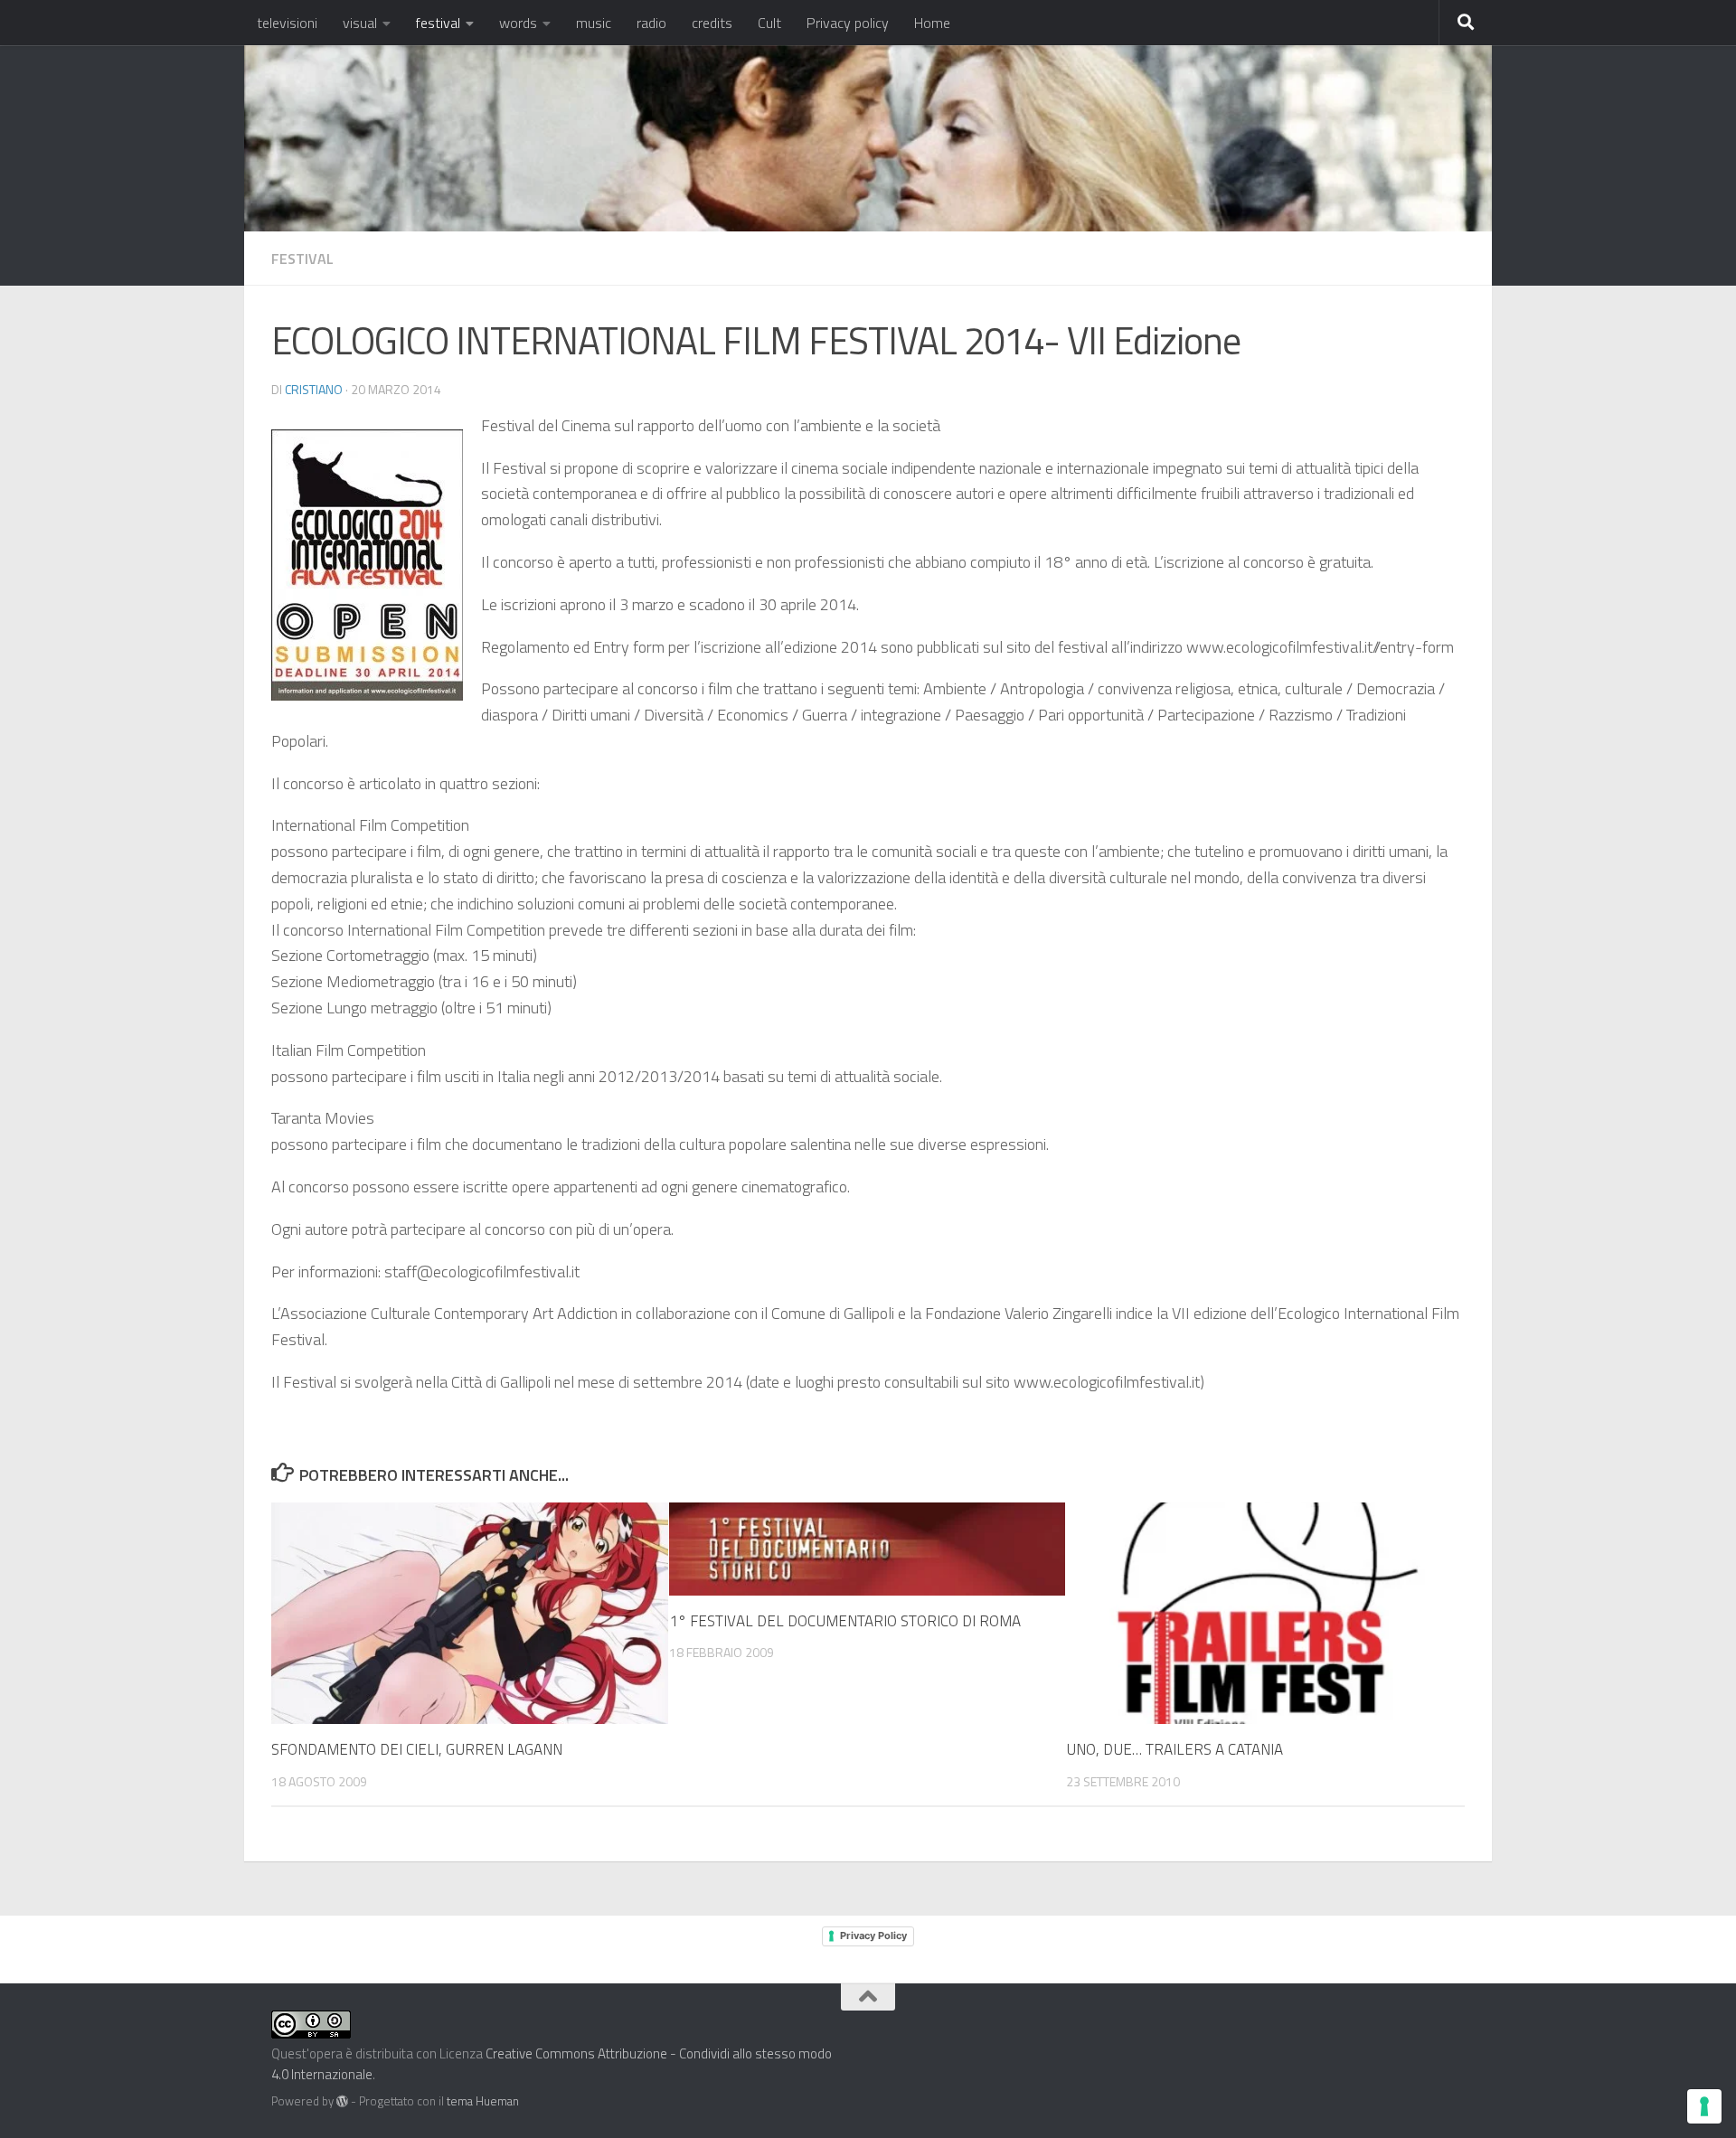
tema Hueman (483, 2101)
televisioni (287, 23)
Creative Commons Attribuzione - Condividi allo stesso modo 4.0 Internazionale (552, 2064)
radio (651, 23)
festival (438, 23)
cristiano (314, 389)
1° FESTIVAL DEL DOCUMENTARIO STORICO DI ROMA (845, 1621)
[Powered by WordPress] (342, 2101)
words (518, 23)
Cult (769, 23)
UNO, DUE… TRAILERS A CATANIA (1175, 1749)
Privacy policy (848, 23)
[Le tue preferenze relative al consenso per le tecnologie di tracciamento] (1704, 2106)
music (594, 23)
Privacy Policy (873, 1936)
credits (712, 23)
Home (932, 23)
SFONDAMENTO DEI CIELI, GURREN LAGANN (417, 1749)
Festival (302, 259)
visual (360, 23)
